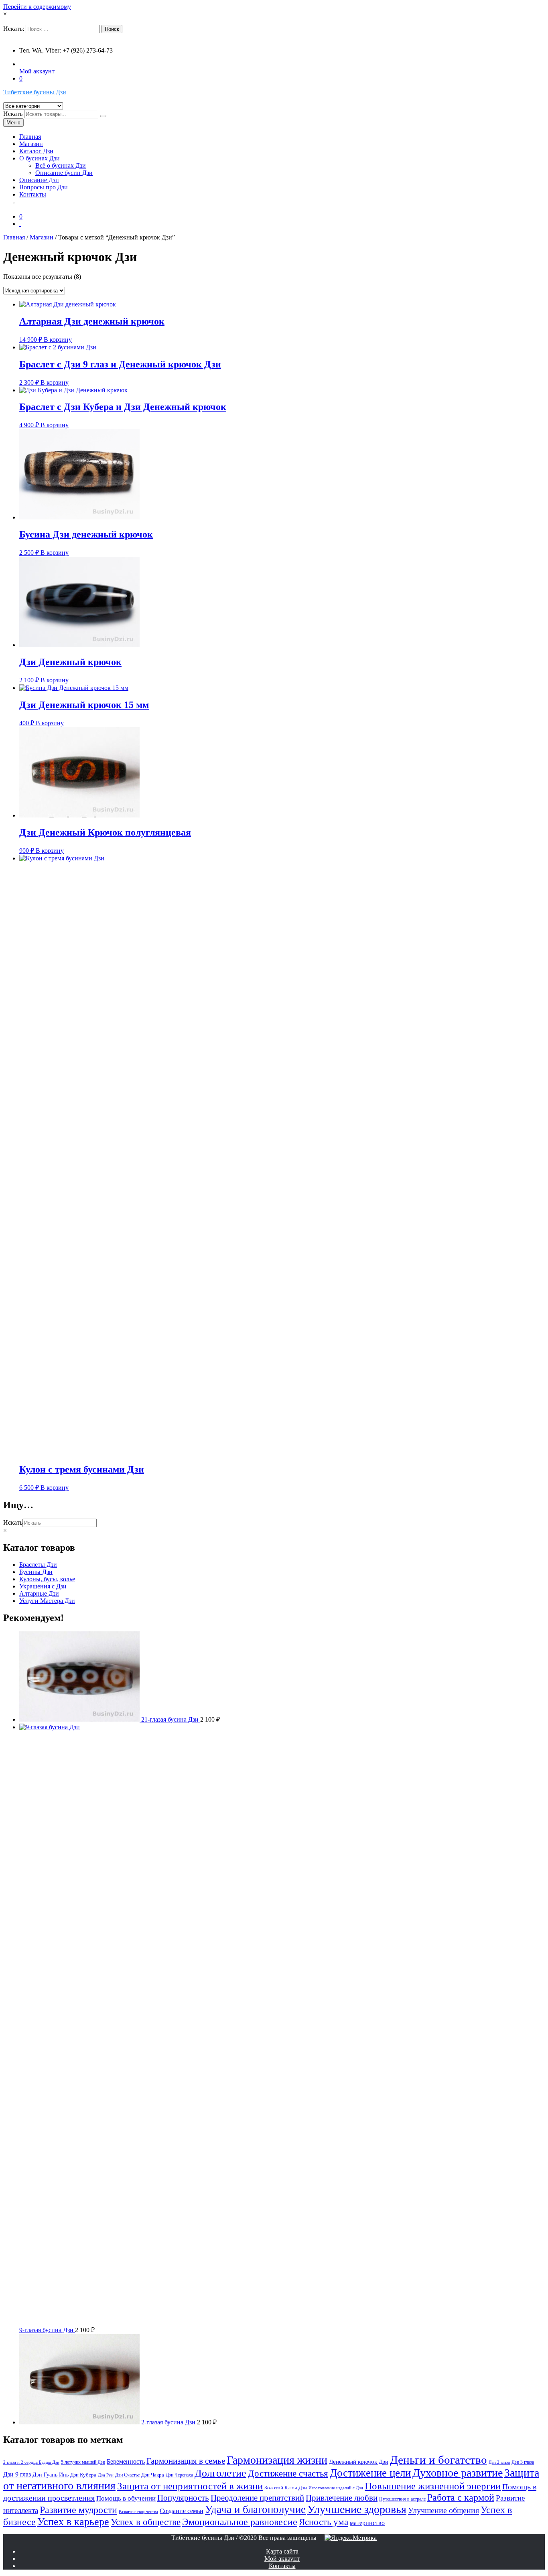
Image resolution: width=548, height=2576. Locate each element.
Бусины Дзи (36, 1572)
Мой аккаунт (37, 71)
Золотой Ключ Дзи (286, 2488)
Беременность (126, 2461)
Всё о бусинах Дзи (61, 165)
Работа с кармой (461, 2497)
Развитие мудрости (78, 2510)
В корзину (58, 340)
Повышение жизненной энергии (433, 2486)
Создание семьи (182, 2511)
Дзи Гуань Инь (51, 2475)
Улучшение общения (443, 2510)
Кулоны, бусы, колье (47, 1579)
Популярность (183, 2498)
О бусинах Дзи (40, 158)
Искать (13, 114)
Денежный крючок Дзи (359, 2462)
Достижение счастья (288, 2473)
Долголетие (220, 2473)
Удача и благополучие (255, 2509)
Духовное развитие (458, 2473)
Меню (13, 123)
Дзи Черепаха (179, 2475)
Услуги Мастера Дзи (47, 1601)
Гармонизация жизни (277, 2460)
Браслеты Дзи (38, 1565)
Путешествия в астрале (402, 2499)
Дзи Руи (106, 2475)
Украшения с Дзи (43, 1586)
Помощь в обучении (126, 2498)
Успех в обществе (146, 2522)
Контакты (33, 194)
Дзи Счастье (127, 2475)
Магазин (31, 144)
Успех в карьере (73, 2522)
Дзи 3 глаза (523, 2462)
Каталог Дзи (36, 151)
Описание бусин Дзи (64, 173)
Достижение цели (370, 2473)
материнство (367, 2523)
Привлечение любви (342, 2498)
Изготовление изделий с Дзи (336, 2488)
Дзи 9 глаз (17, 2474)
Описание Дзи (39, 180)
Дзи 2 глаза (499, 2462)
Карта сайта (282, 2551)
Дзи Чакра (153, 2475)
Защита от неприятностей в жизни (190, 2486)
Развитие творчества (138, 2512)
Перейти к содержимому (37, 7)
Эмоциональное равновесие (240, 2522)
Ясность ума (324, 2522)
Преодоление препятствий (257, 2498)
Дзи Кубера (83, 2475)
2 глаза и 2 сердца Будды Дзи (31, 2462)
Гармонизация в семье (186, 2461)
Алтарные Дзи (39, 1593)
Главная (30, 137)
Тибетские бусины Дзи (35, 92)
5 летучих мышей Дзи (83, 2462)
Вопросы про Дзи (44, 187)
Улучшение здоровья (357, 2509)
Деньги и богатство (438, 2460)
